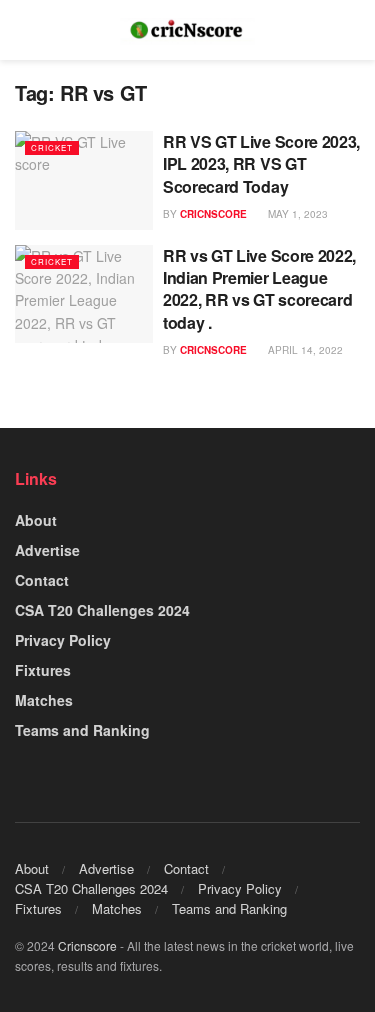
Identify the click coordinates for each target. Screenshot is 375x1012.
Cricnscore (87, 945)
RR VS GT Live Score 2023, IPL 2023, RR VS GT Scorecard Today (261, 164)
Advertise (47, 550)
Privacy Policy (63, 640)
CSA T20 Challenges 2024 (102, 610)
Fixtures (43, 670)
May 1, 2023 (296, 214)
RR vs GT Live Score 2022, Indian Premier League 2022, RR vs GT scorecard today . (259, 289)
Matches (44, 700)
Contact (42, 580)
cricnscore (213, 214)
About (36, 520)
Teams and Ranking (82, 730)
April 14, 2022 (304, 350)
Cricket (52, 147)
